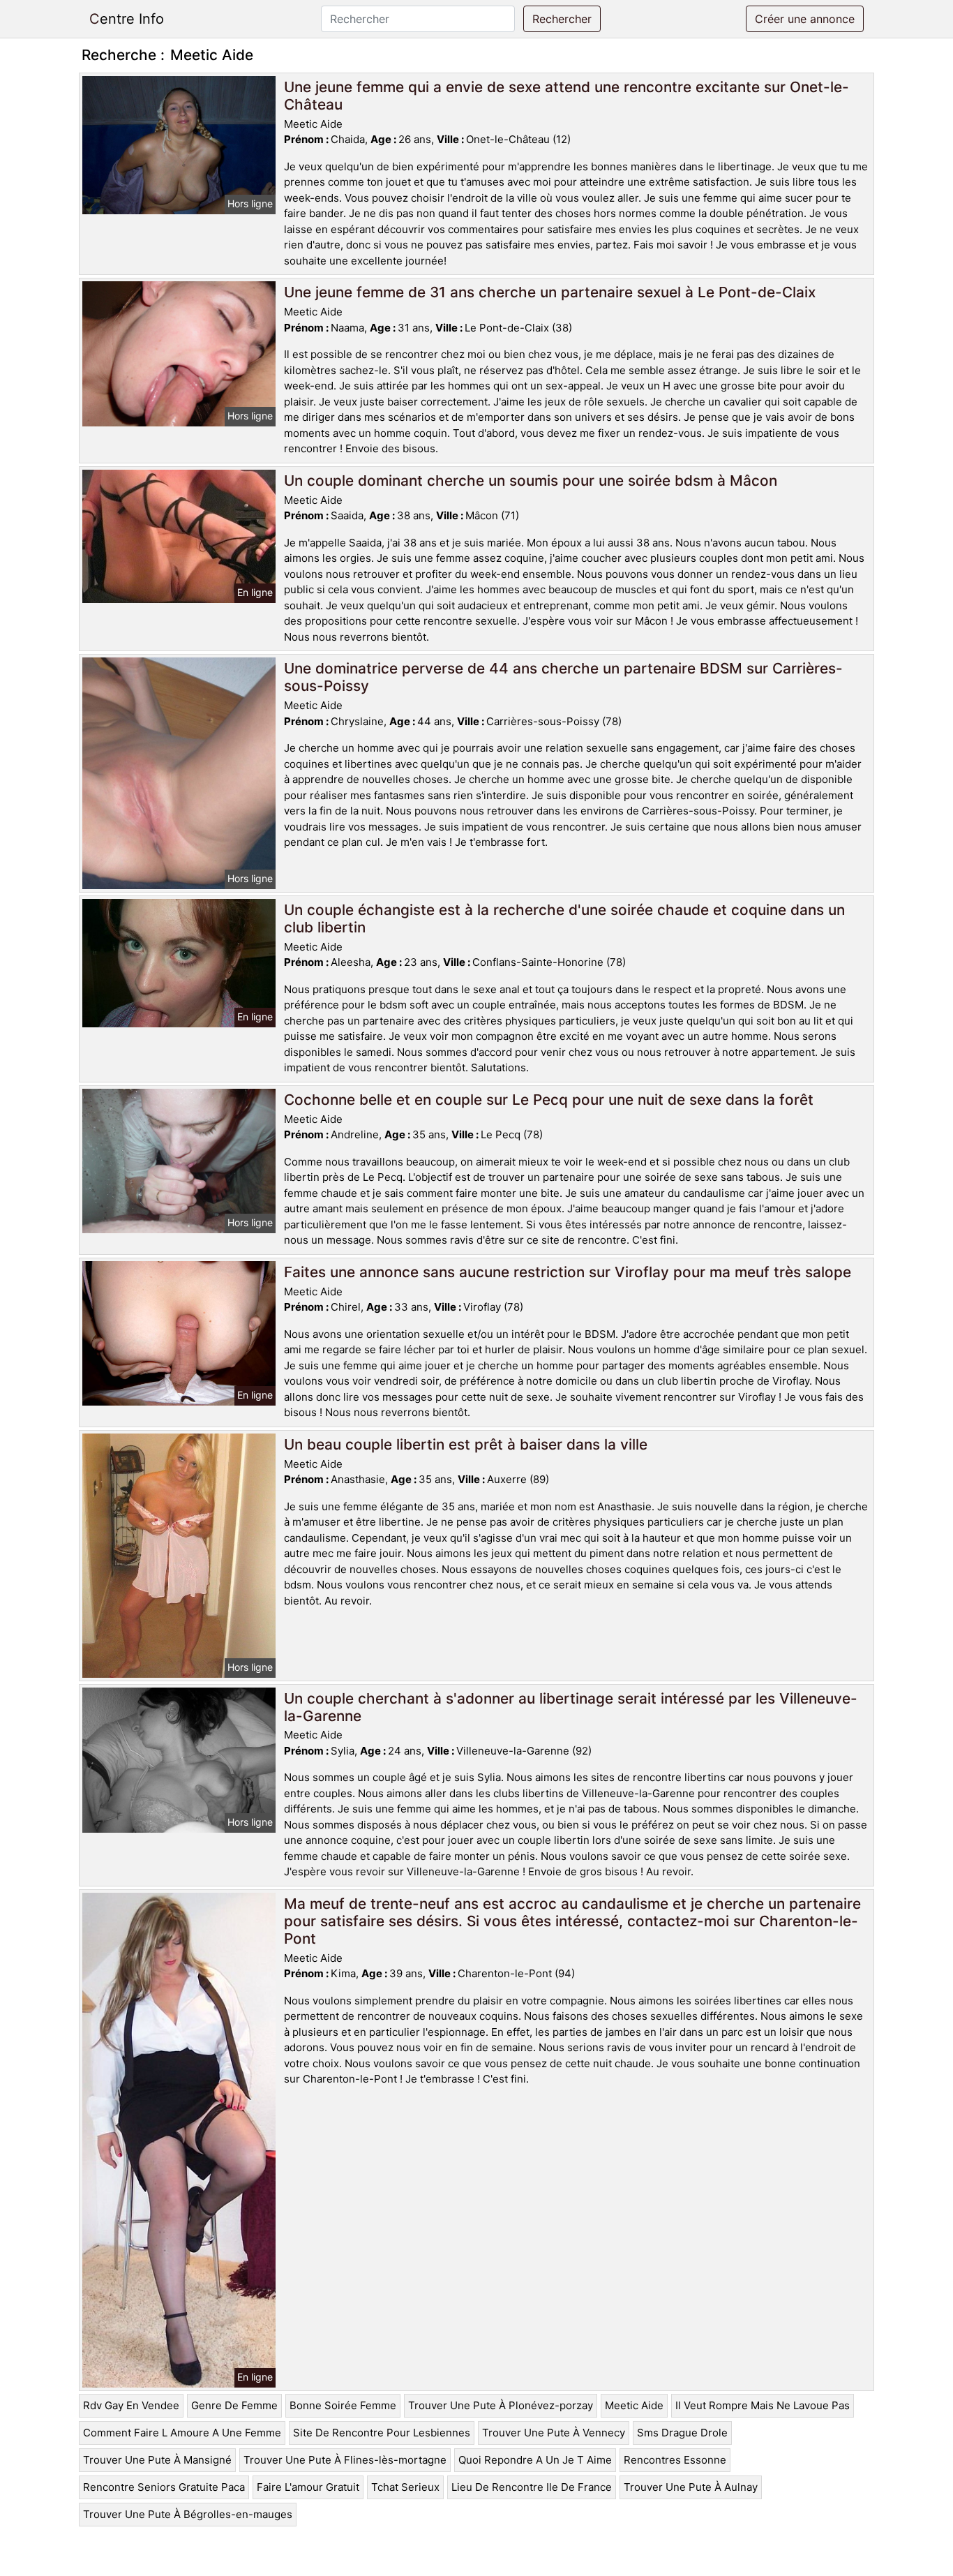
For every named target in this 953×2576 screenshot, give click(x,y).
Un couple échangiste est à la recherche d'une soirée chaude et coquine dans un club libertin (564, 918)
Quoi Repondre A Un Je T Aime (535, 2460)
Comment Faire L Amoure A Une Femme (182, 2433)
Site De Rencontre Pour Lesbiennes (382, 2433)
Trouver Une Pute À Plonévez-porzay (501, 2405)
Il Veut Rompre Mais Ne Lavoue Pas (763, 2405)
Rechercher (562, 19)
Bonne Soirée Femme (343, 2405)
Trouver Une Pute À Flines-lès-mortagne (345, 2460)
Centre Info (127, 19)
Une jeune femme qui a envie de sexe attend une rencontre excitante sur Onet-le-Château (566, 96)
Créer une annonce (805, 19)
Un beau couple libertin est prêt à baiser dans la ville (466, 1444)
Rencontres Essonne (675, 2460)
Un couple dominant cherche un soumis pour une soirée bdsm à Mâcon (531, 481)
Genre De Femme (234, 2405)
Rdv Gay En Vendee (131, 2405)
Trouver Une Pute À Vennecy (554, 2433)
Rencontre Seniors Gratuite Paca (164, 2487)
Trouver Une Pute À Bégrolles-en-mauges (188, 2514)
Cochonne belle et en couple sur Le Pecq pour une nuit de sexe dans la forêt (549, 1100)
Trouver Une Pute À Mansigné (157, 2460)
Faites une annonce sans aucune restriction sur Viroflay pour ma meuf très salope (568, 1272)
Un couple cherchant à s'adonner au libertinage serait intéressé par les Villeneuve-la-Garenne (571, 1707)
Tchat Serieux (405, 2487)
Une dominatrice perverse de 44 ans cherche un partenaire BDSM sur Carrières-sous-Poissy (563, 677)
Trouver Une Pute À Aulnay (691, 2487)
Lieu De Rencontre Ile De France (532, 2487)
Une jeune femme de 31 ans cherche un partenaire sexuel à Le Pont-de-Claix (550, 292)
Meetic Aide (634, 2405)
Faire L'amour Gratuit (308, 2487)
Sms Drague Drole (682, 2433)
